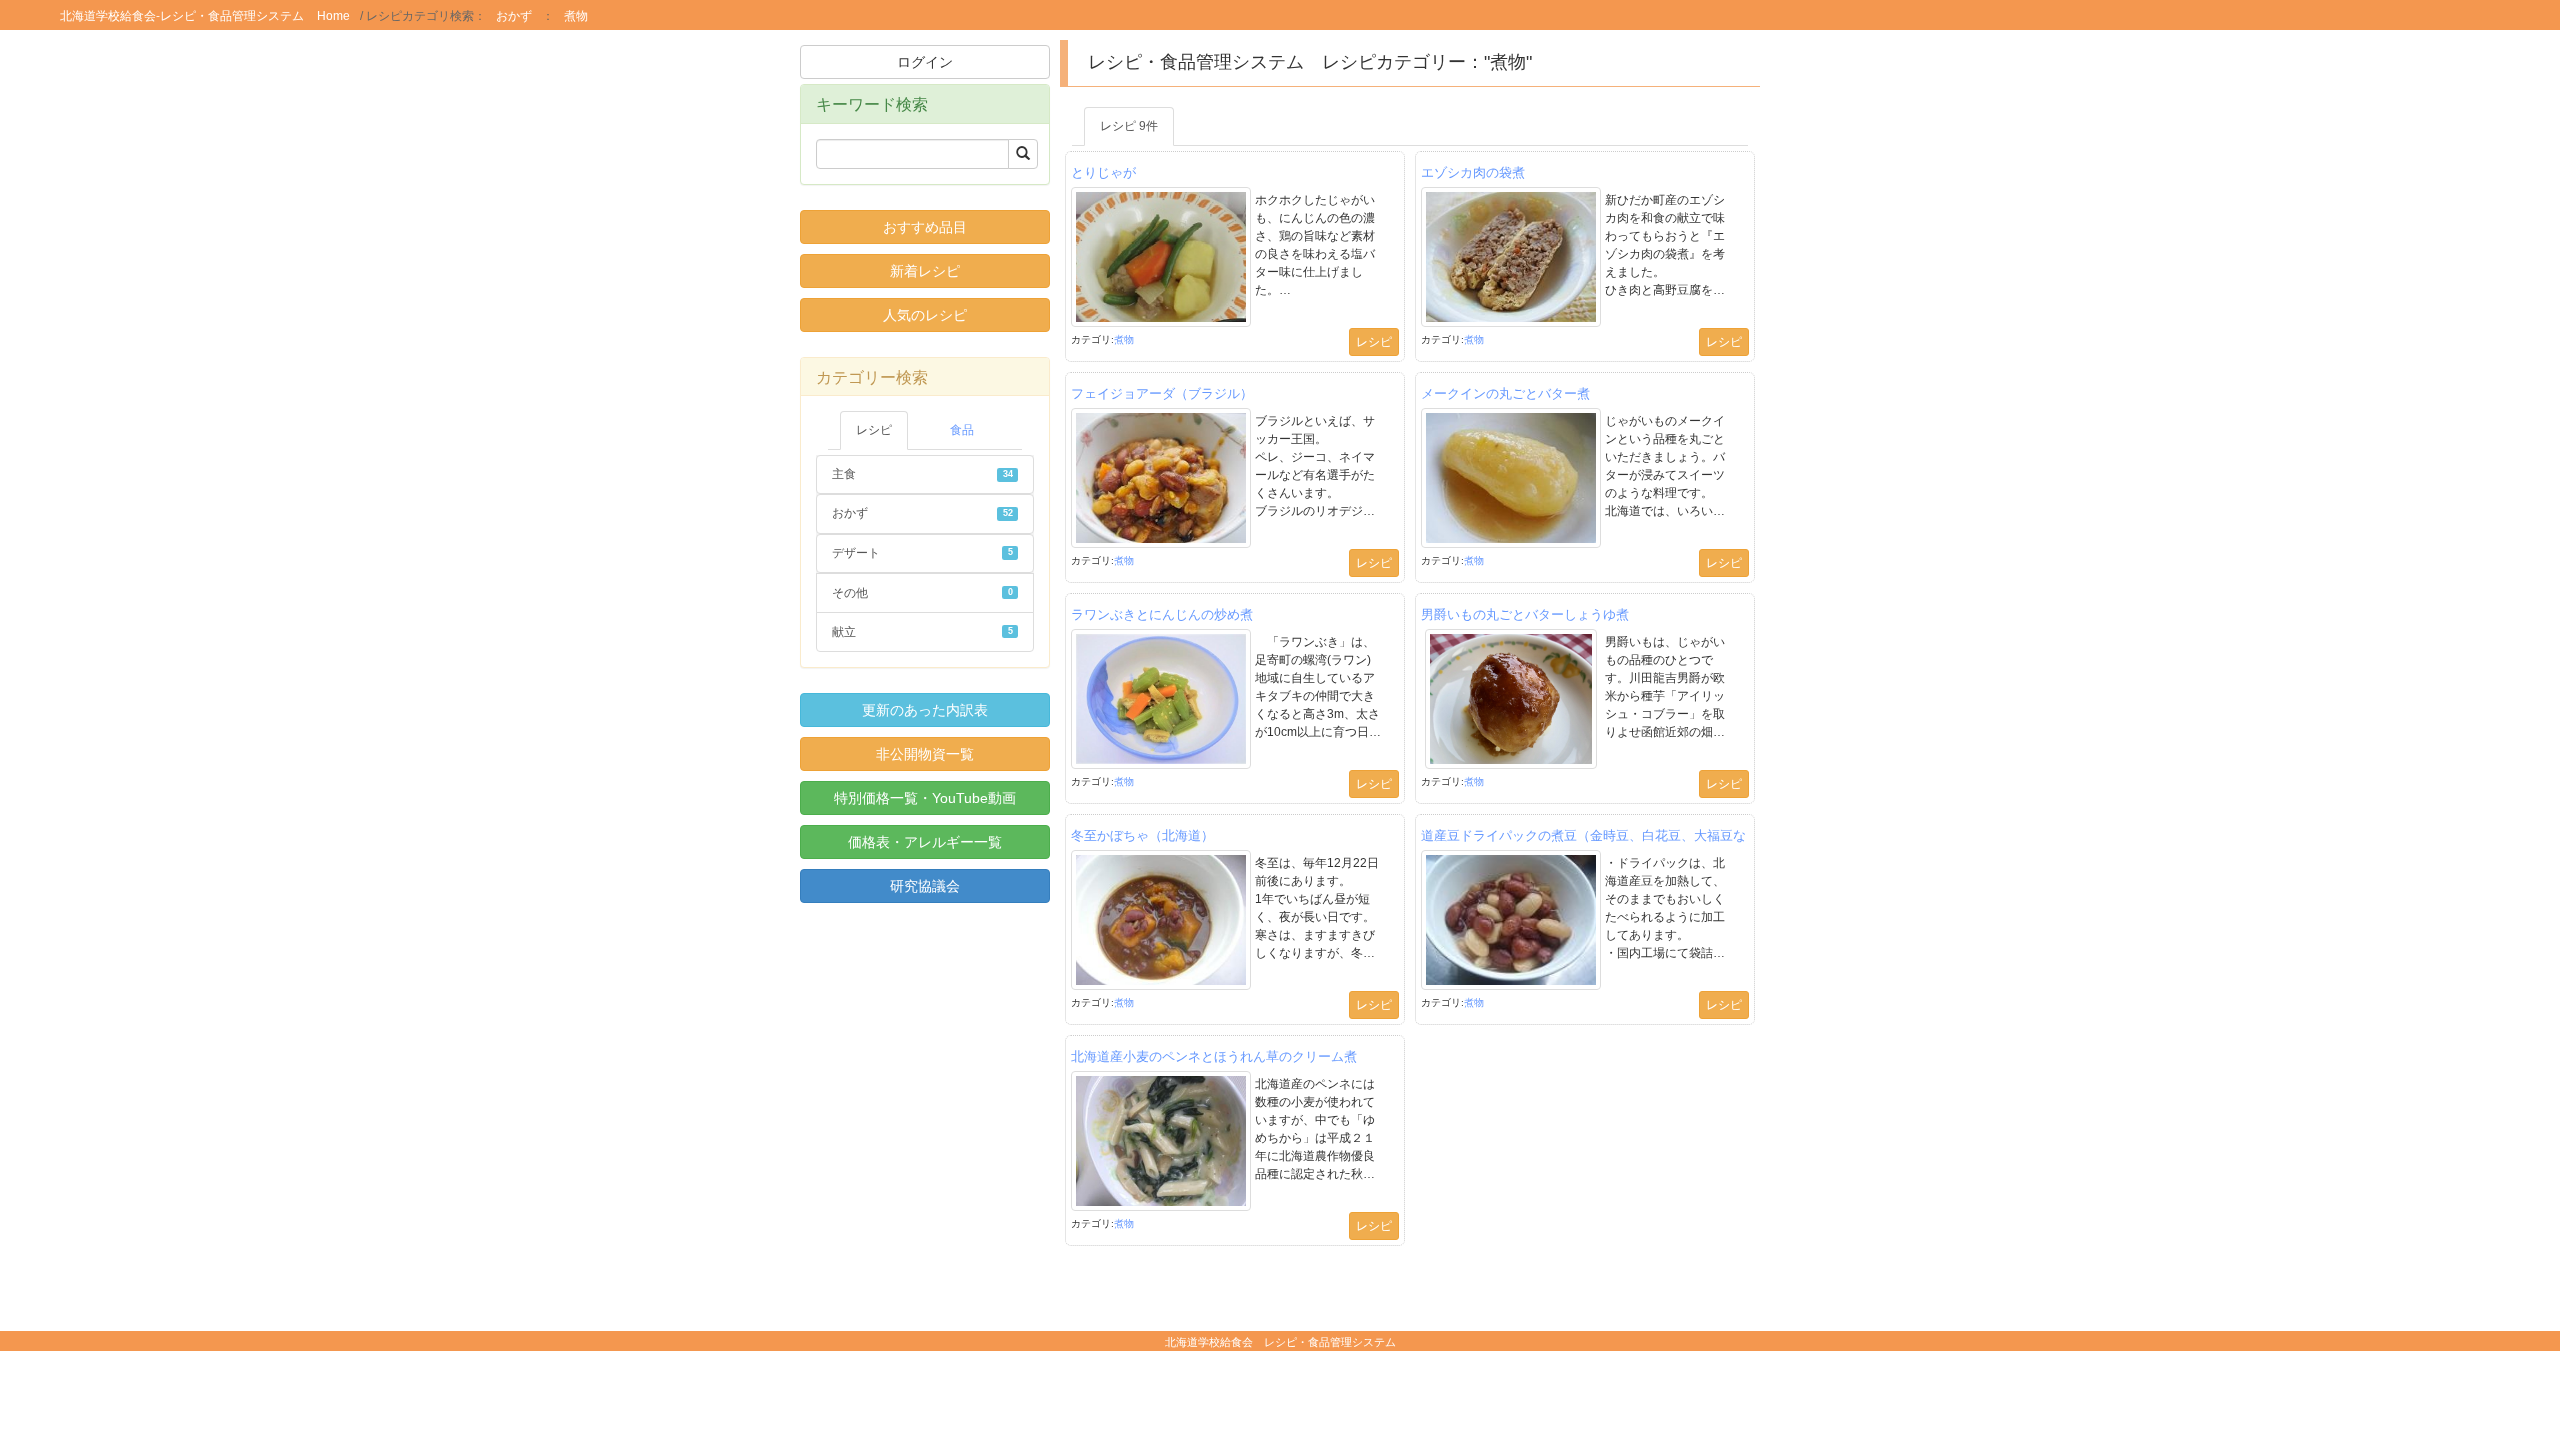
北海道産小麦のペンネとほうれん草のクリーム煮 (1214, 1055)
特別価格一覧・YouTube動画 (925, 798)
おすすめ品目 (925, 227)
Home (333, 16)
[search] (1023, 154)
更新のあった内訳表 (925, 710)
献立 (922, 632)
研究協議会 (925, 886)
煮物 (576, 16)
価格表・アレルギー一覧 (925, 842)
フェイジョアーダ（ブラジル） (1162, 392)
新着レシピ (925, 271)
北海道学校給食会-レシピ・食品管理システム (182, 14)
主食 (922, 474)
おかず (514, 16)
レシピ (874, 430)
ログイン (925, 62)
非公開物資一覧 (925, 754)
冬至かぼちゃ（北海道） (1142, 834)
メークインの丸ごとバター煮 (1505, 392)
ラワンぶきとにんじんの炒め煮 (1162, 613)
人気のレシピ (925, 315)
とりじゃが (1103, 171)
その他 (922, 593)
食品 (962, 430)
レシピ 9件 (1129, 126)
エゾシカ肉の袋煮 (1473, 171)
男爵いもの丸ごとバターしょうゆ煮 (1525, 613)
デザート (922, 553)
